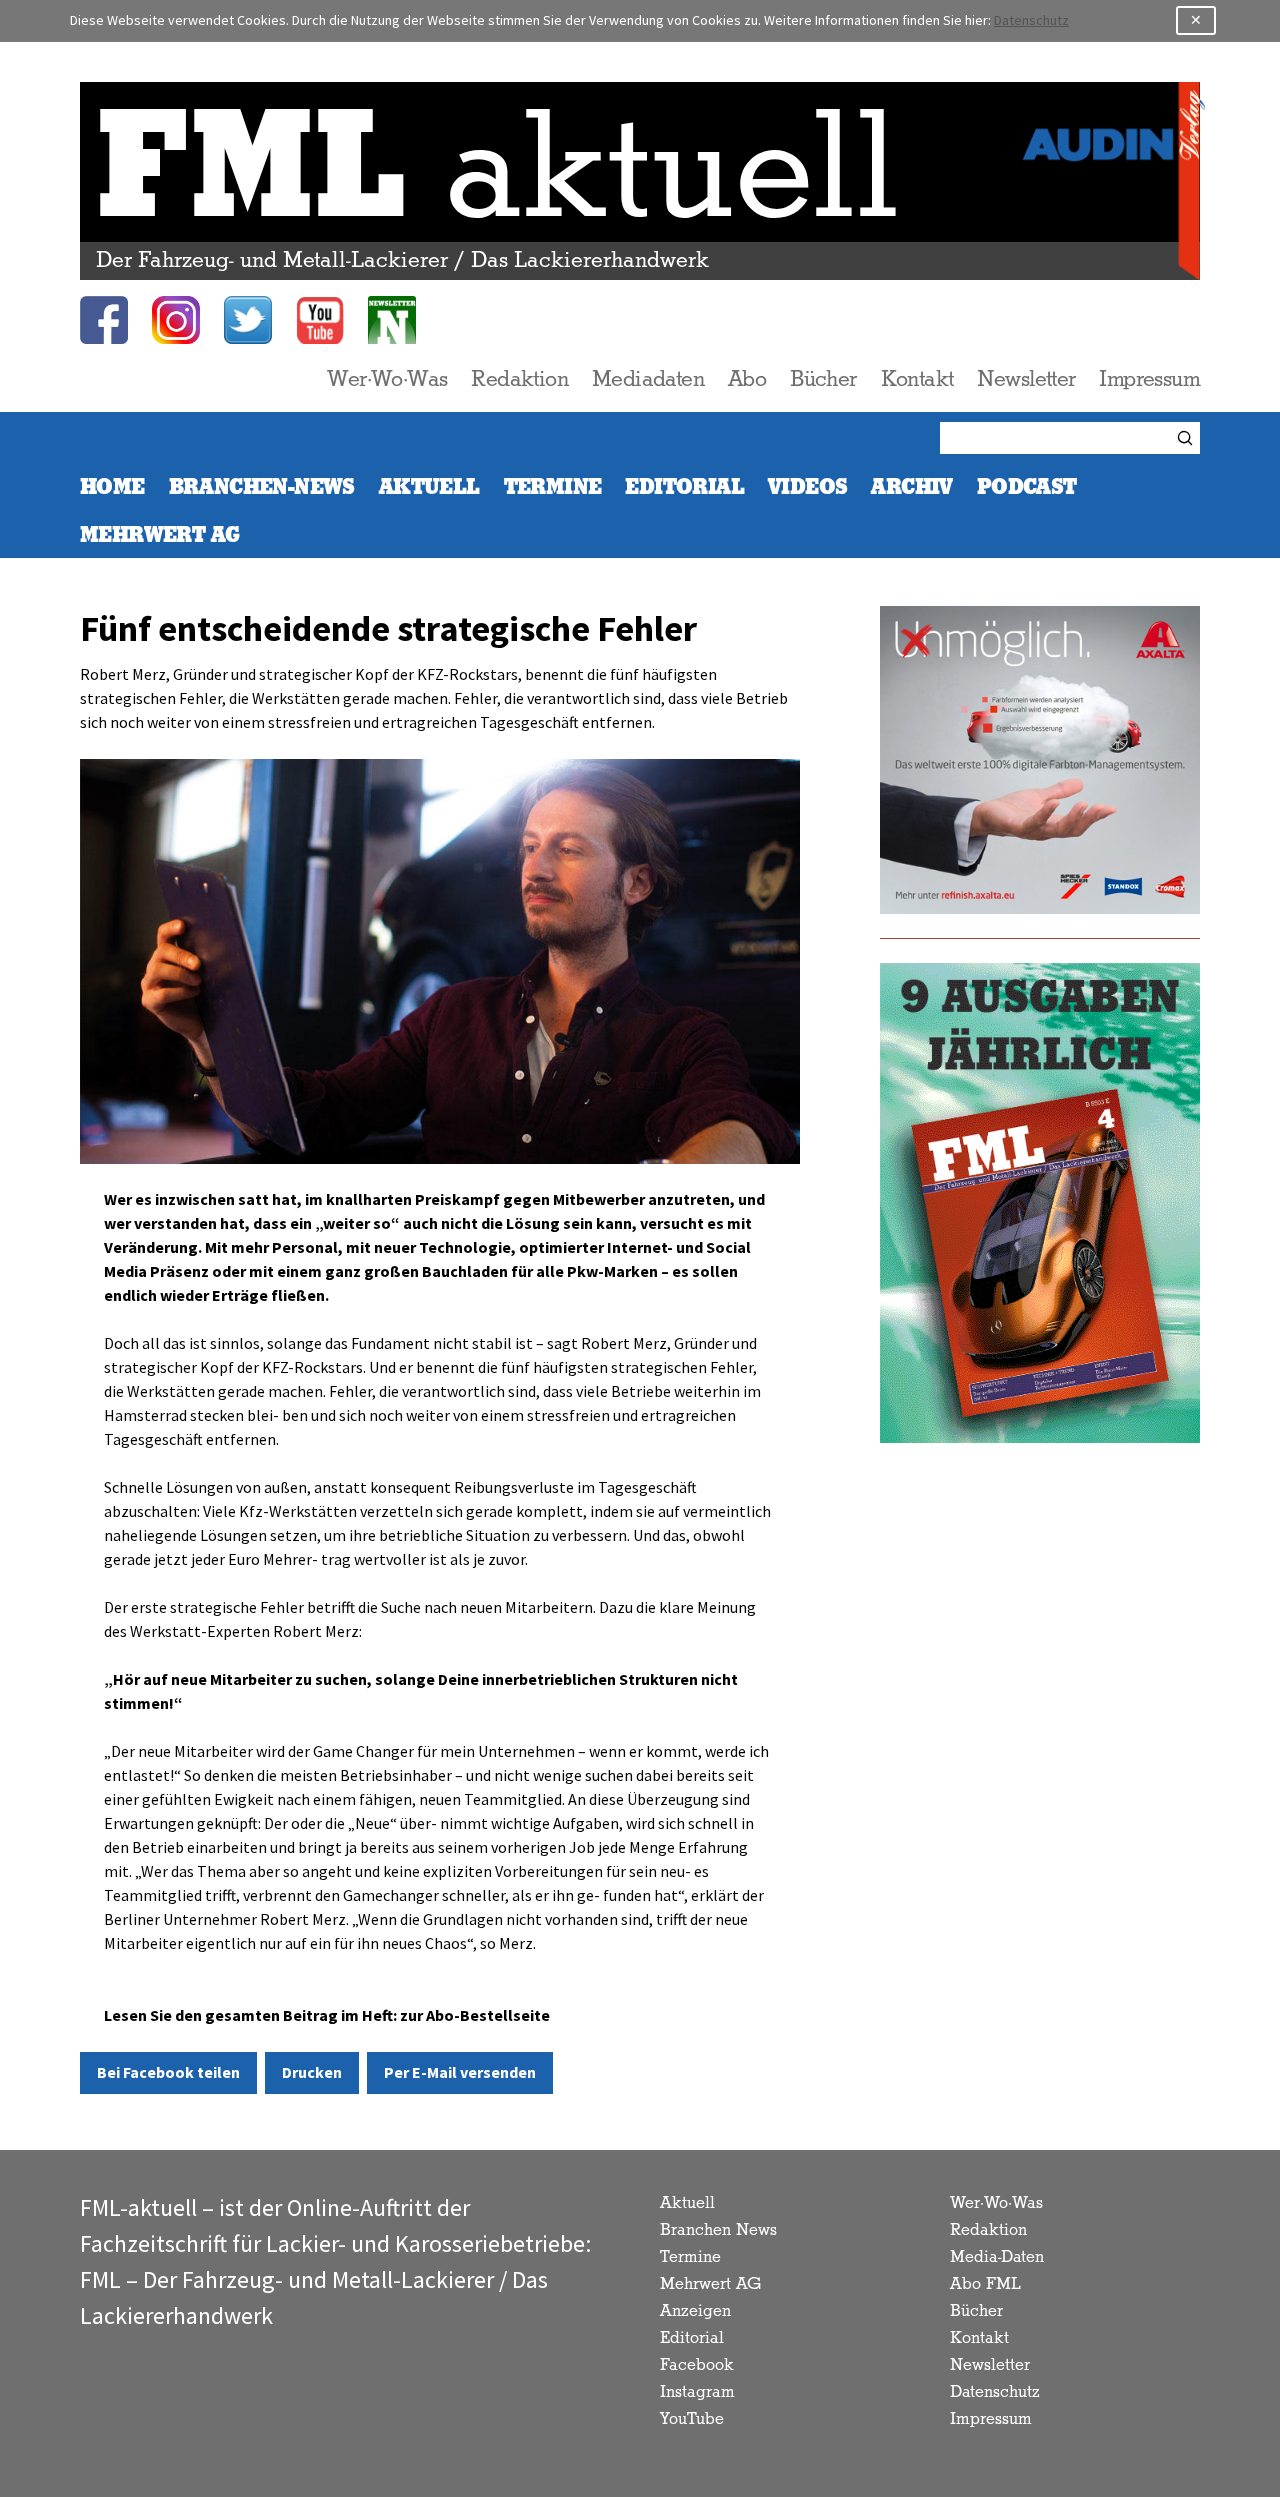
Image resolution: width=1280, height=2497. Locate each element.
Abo (747, 380)
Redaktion (519, 380)
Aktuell (429, 487)
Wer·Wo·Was (387, 380)
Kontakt (917, 380)
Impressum (1149, 380)
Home (112, 487)
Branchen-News (262, 487)
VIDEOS (807, 487)
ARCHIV (911, 487)
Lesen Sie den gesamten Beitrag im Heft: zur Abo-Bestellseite (327, 2015)
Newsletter (1026, 380)
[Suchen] (1188, 438)
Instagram (697, 2392)
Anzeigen (695, 2311)
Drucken (312, 2072)
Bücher (823, 380)
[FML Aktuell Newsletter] (392, 320)
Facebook (697, 2365)
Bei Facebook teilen (168, 2072)
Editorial (684, 487)
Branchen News (718, 2230)
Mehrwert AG (710, 2284)
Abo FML (985, 2284)
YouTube (692, 2419)
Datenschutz (1031, 20)
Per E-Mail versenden (460, 2072)
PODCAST (1027, 487)
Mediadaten (648, 380)
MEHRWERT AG (159, 535)
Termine (553, 487)
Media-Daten (997, 2257)
